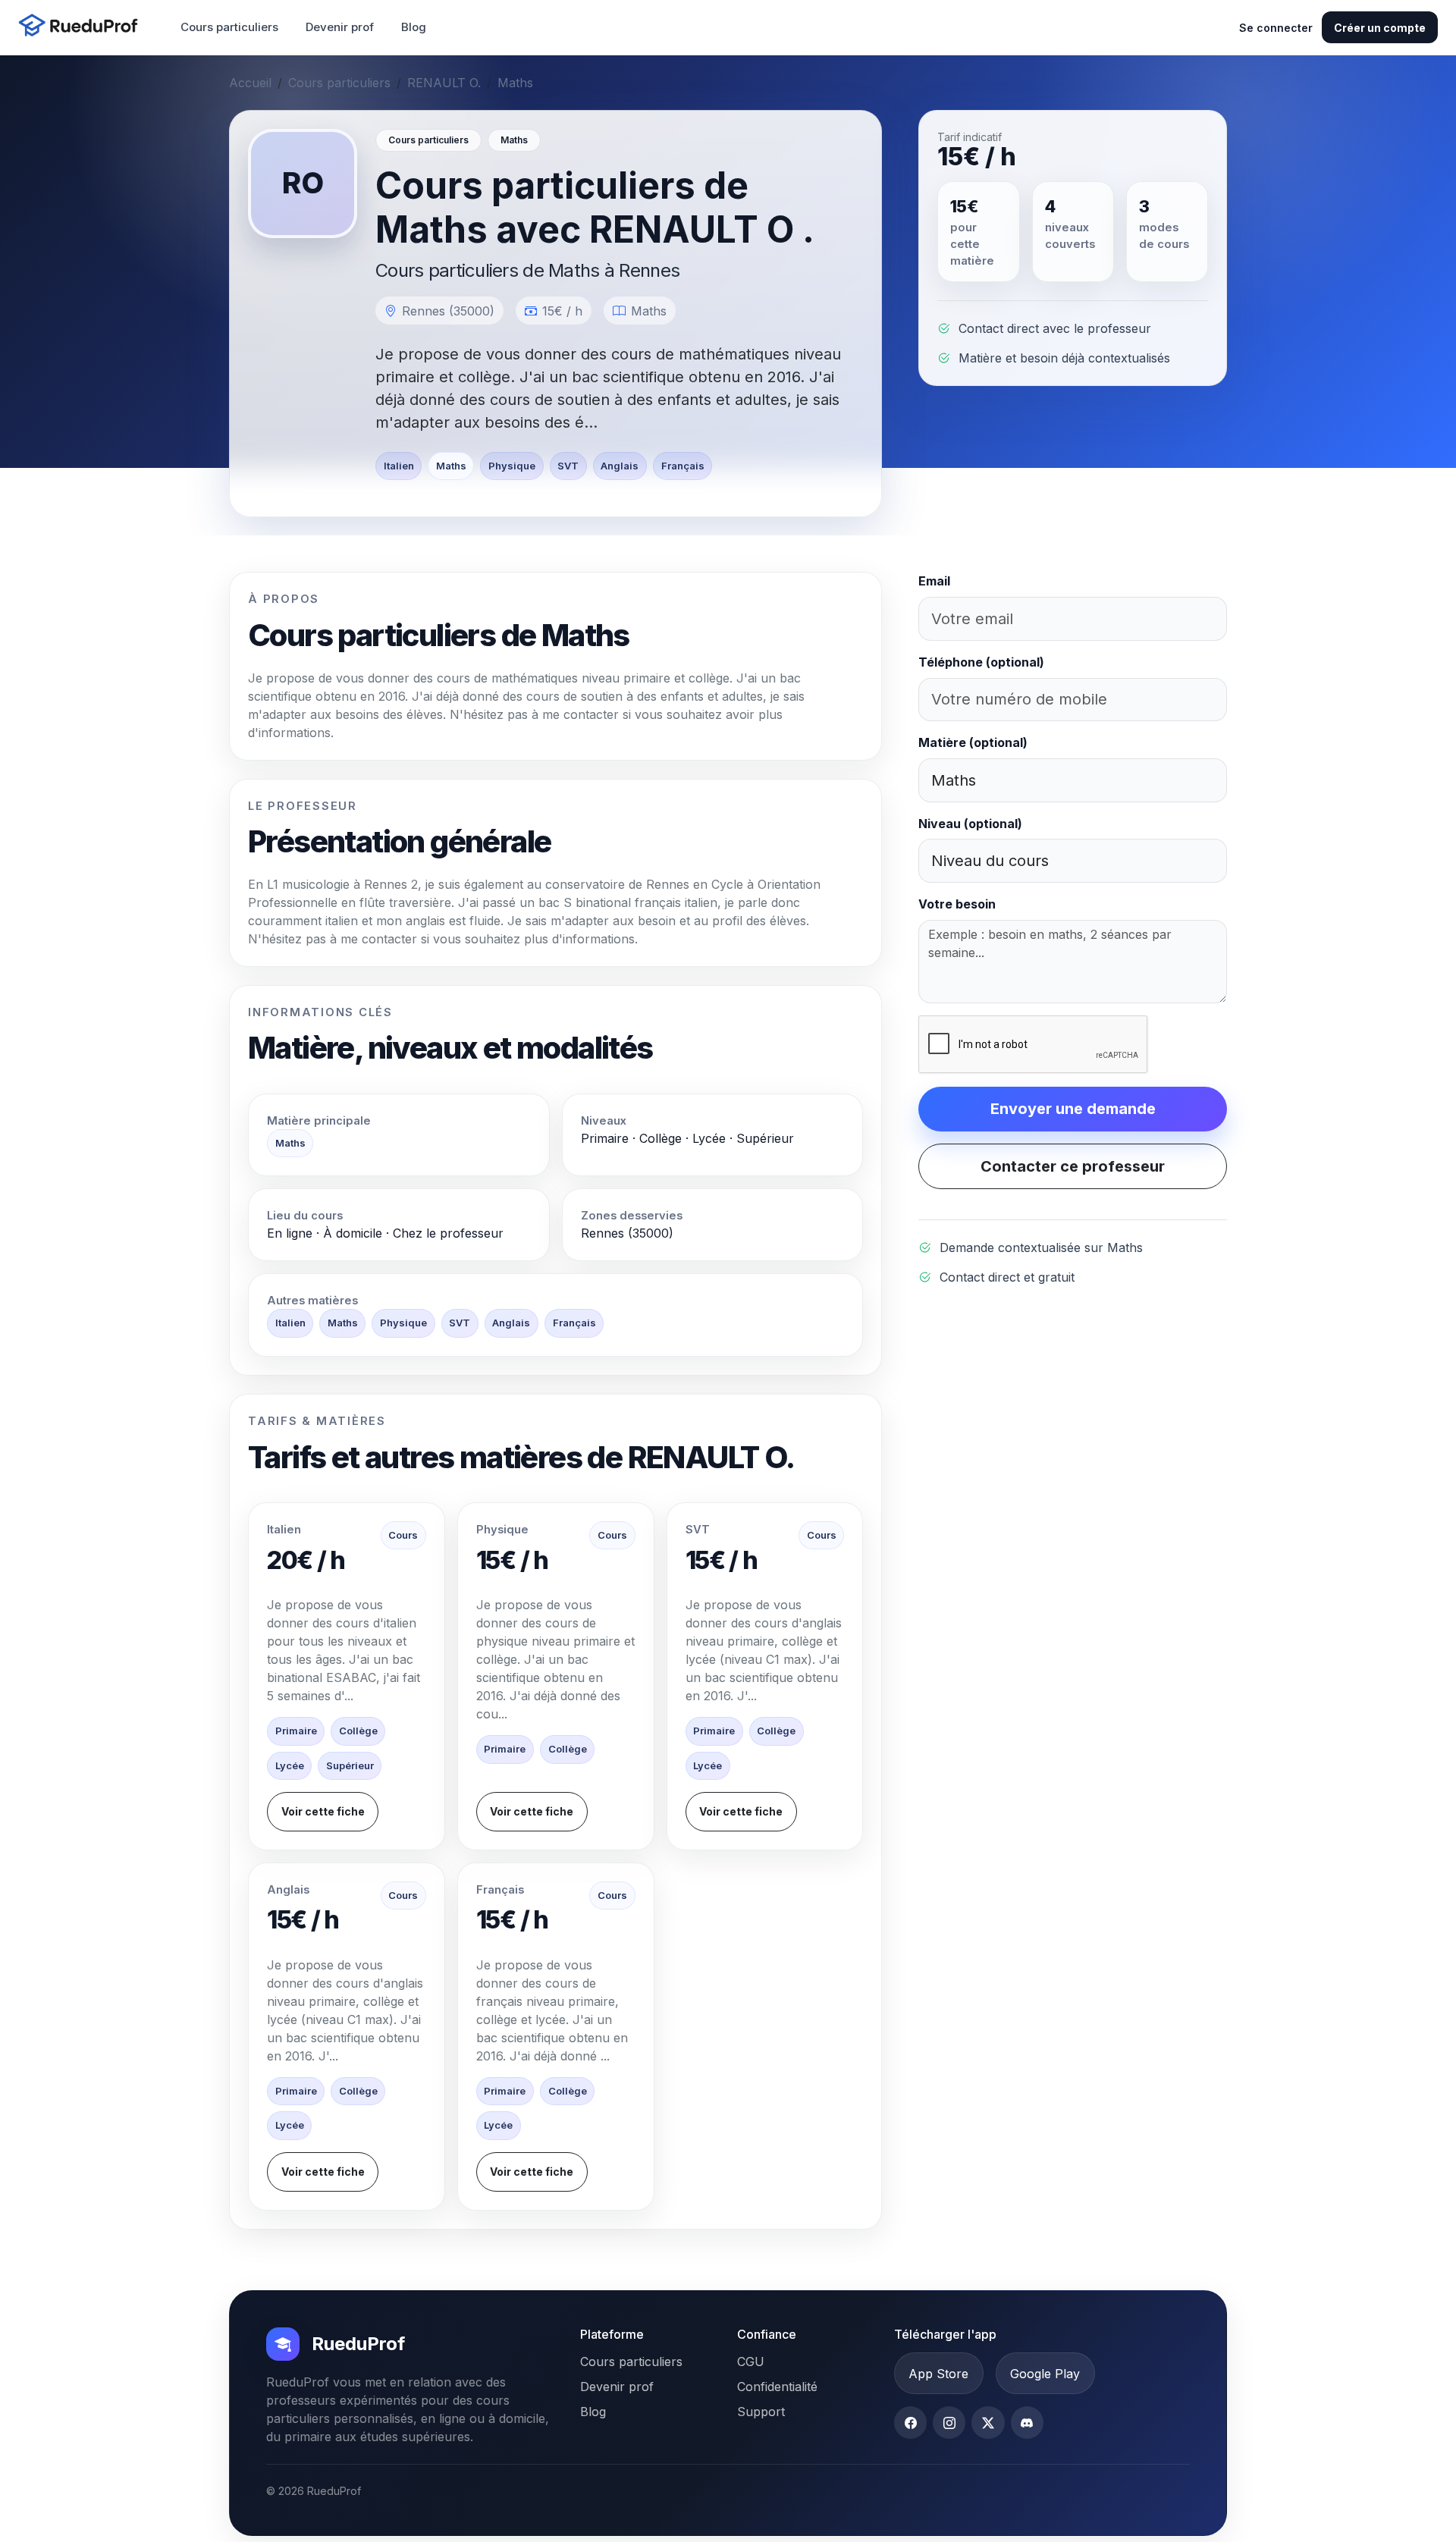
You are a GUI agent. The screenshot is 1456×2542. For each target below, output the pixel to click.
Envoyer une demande (1073, 1109)
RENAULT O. (444, 83)
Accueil (250, 83)
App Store (938, 2374)
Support (761, 2412)
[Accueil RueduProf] (83, 27)
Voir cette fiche (323, 1811)
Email (934, 581)
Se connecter (1276, 28)
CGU (751, 2362)
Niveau (970, 824)
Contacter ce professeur (1073, 1166)
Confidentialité (777, 2387)
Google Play (1045, 2374)
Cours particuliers (229, 27)
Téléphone (981, 662)
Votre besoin (957, 904)
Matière (973, 742)
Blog (414, 27)
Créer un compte (1380, 28)
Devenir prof (340, 27)
